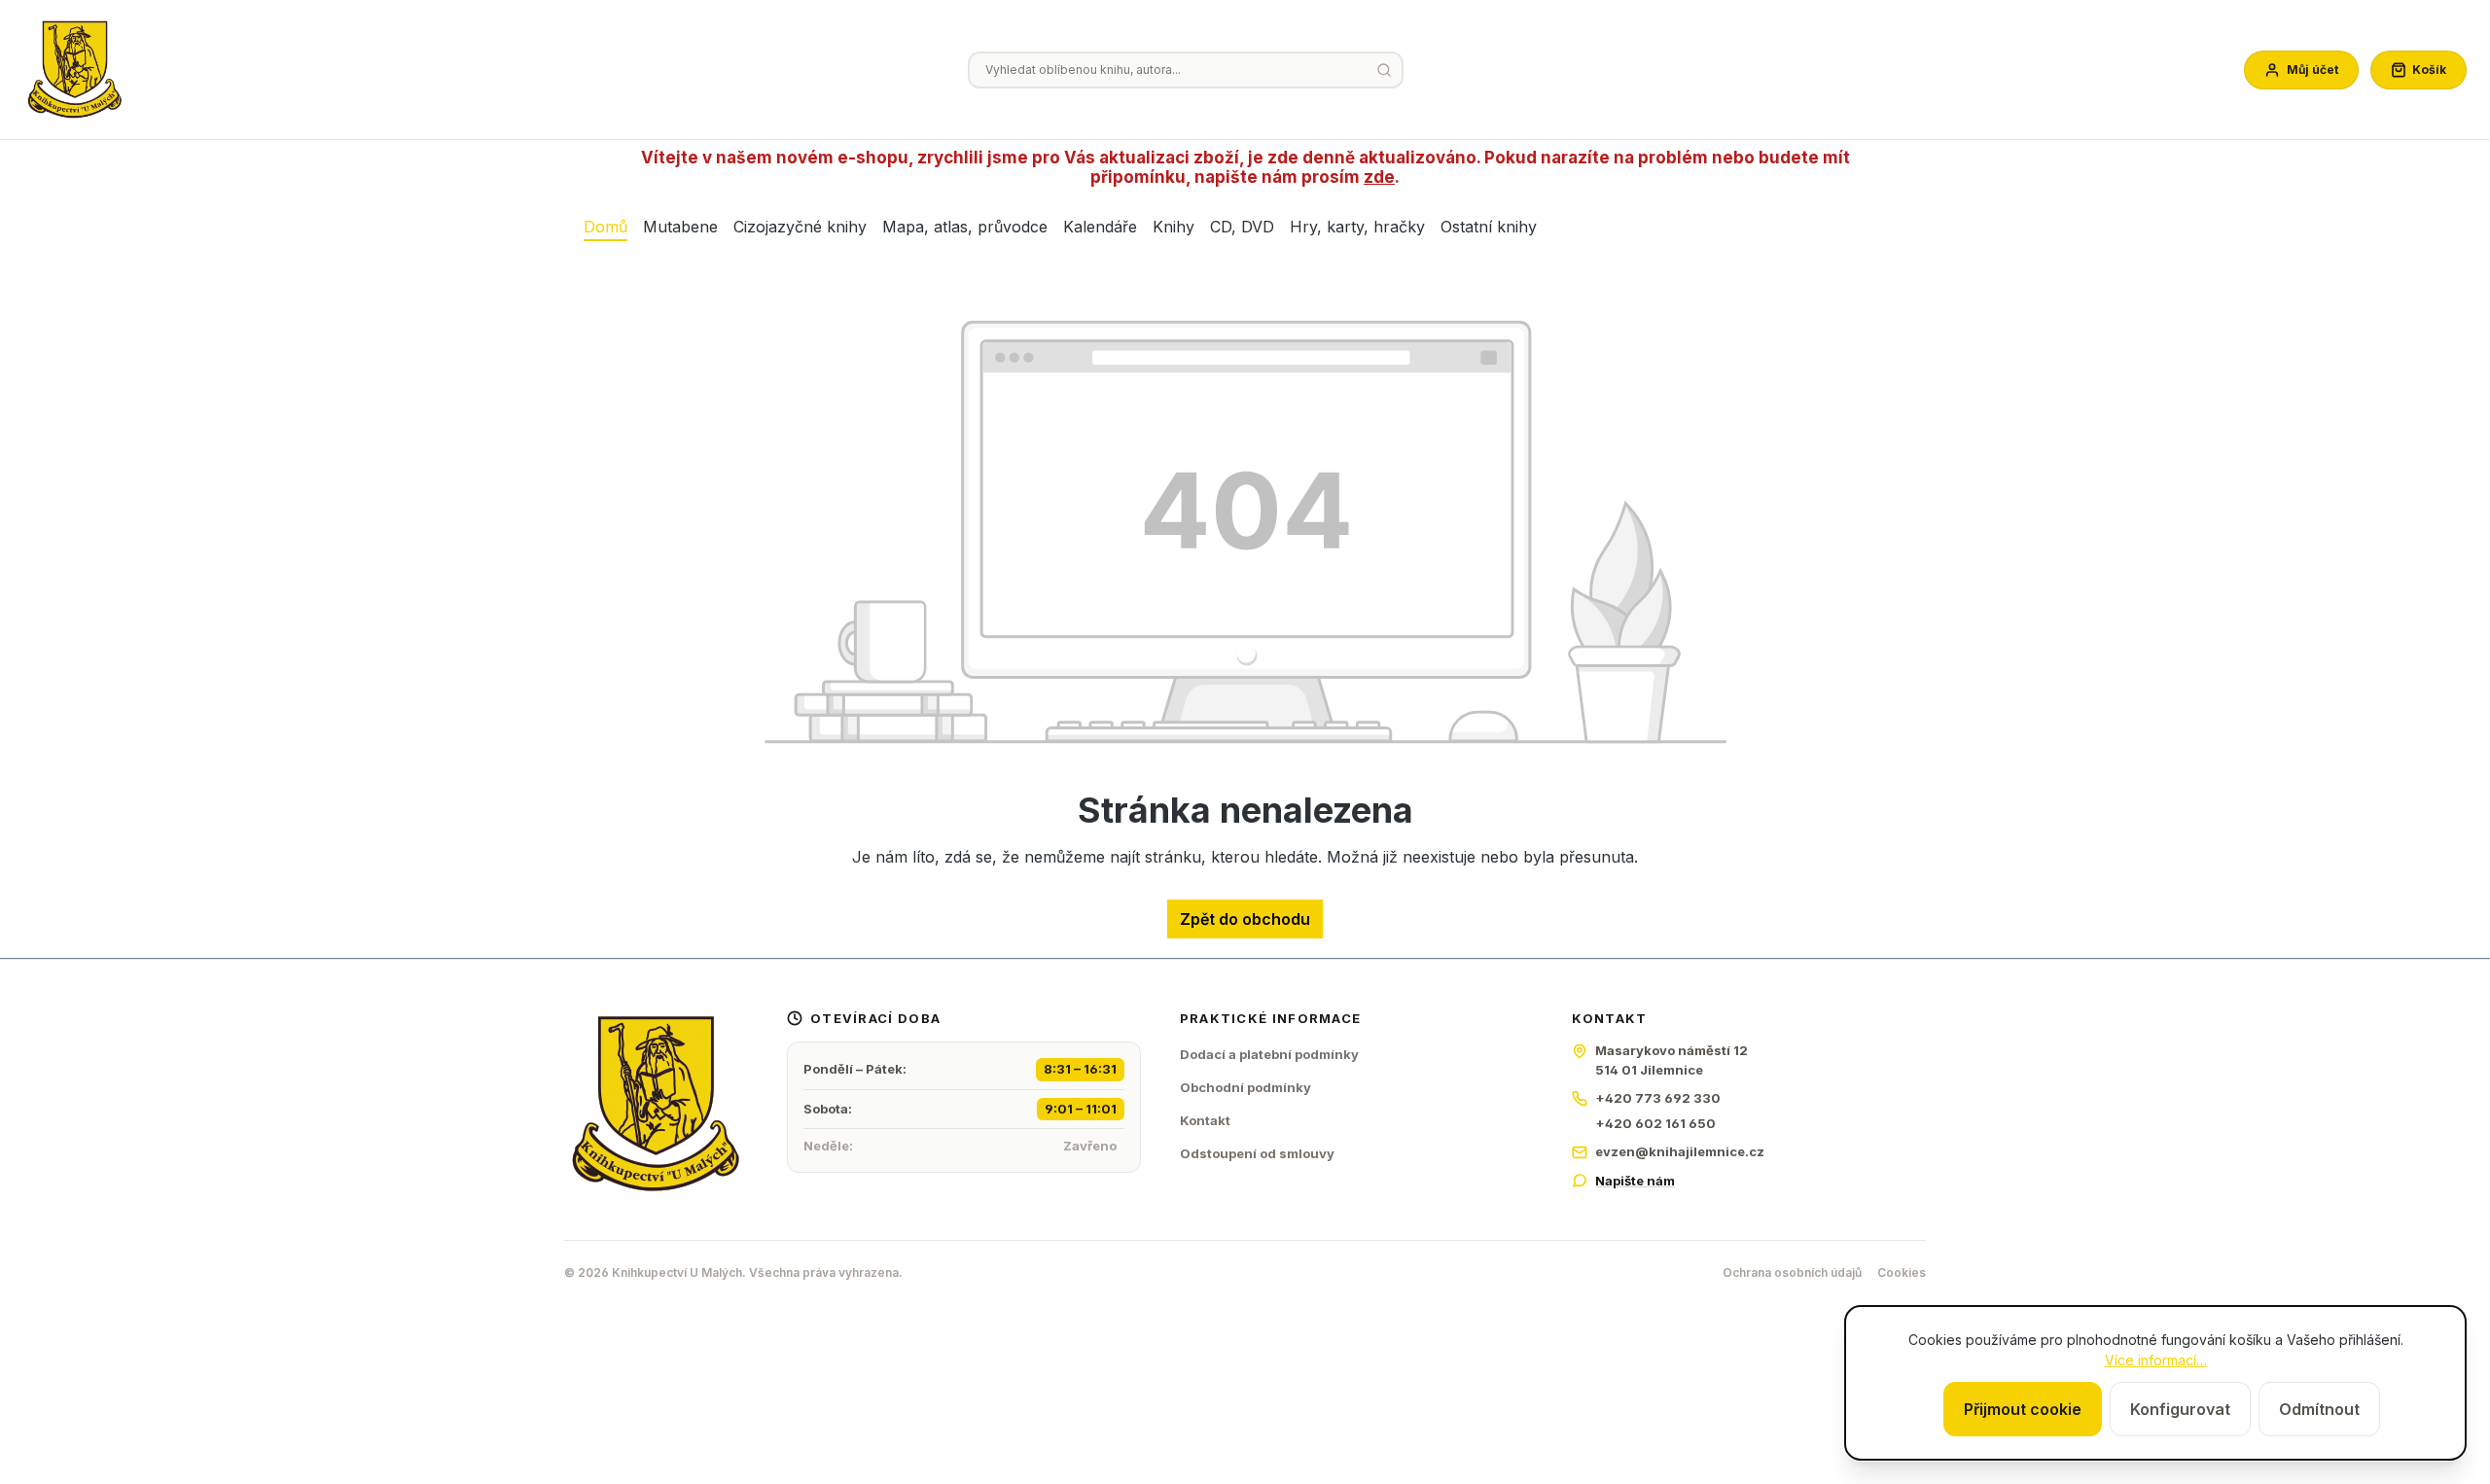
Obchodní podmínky (1245, 1087)
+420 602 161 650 (1655, 1123)
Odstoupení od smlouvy (1257, 1153)
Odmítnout (2319, 1409)
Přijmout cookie (2023, 1409)
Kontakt (1205, 1120)
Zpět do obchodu (1245, 919)
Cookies (1902, 1272)
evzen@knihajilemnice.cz (1680, 1151)
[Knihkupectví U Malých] (75, 70)
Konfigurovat (2180, 1409)
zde (1379, 177)
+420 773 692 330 (1658, 1098)
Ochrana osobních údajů (1792, 1272)
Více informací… (2156, 1360)
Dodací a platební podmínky (1269, 1054)
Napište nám (1635, 1181)
